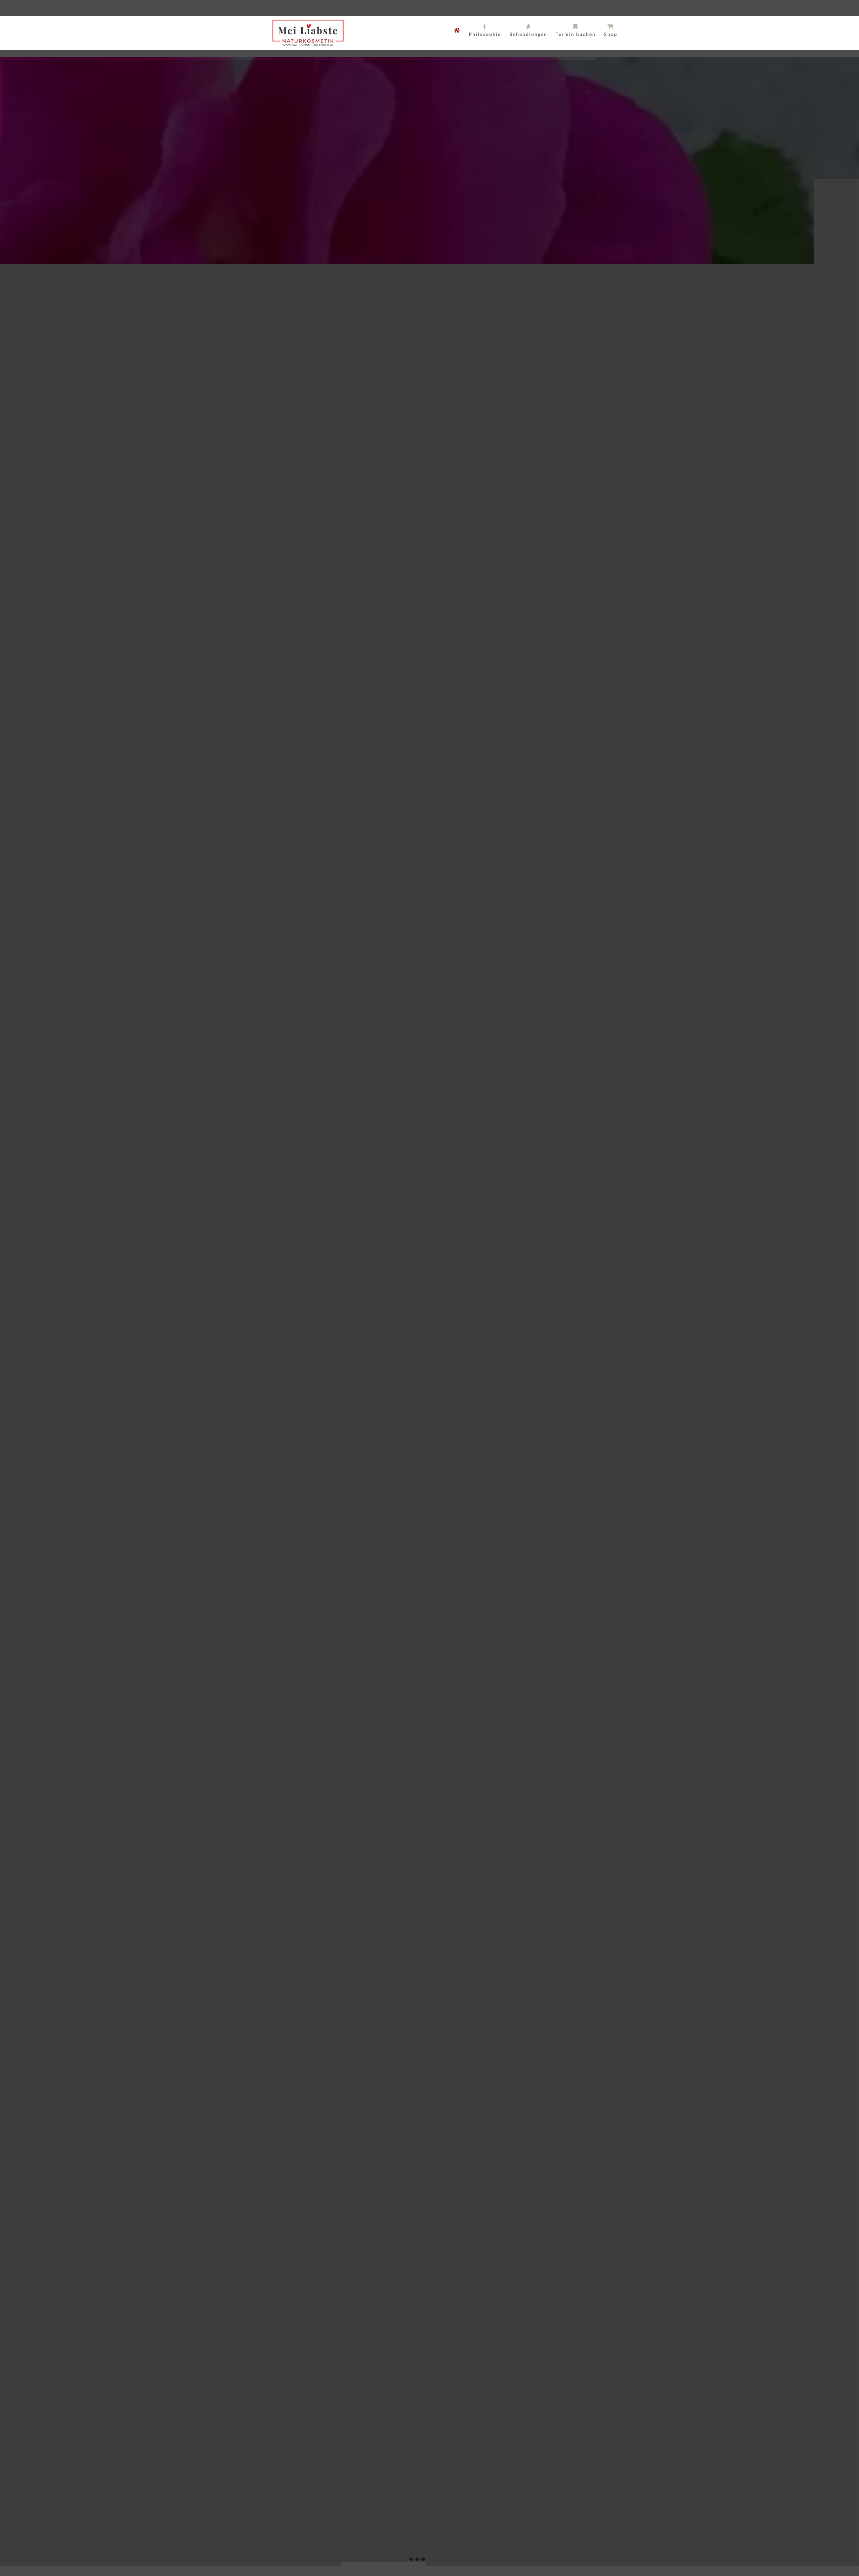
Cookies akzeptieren (712, 2546)
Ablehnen (765, 2546)
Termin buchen (738, 2562)
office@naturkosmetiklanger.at (345, 8)
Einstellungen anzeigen (820, 2546)
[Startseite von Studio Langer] (457, 30)
